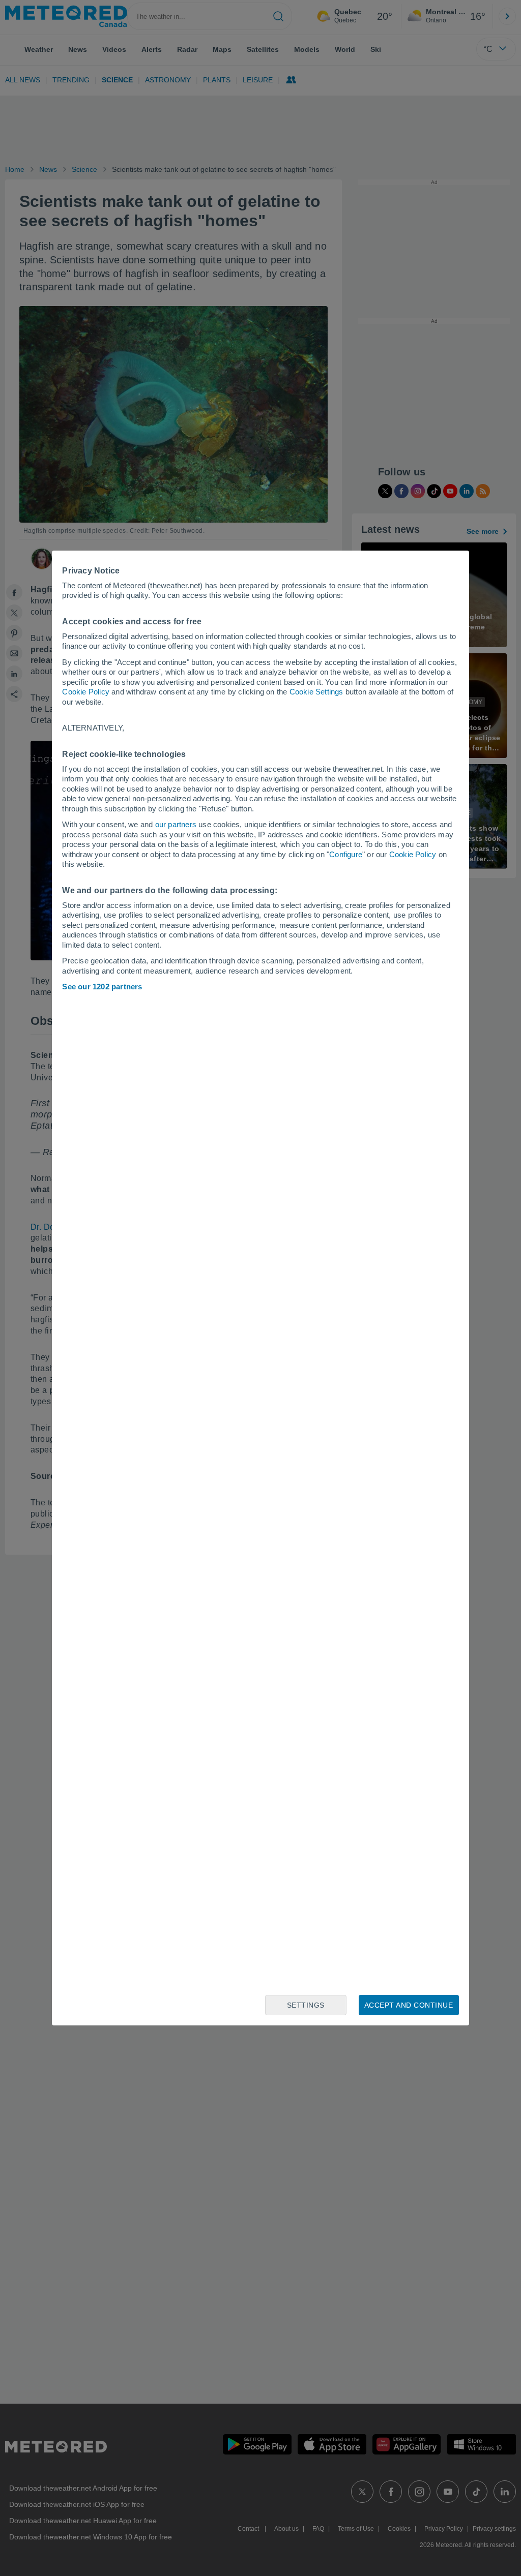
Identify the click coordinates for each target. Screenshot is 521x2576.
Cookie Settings (316, 692)
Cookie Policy (86, 692)
